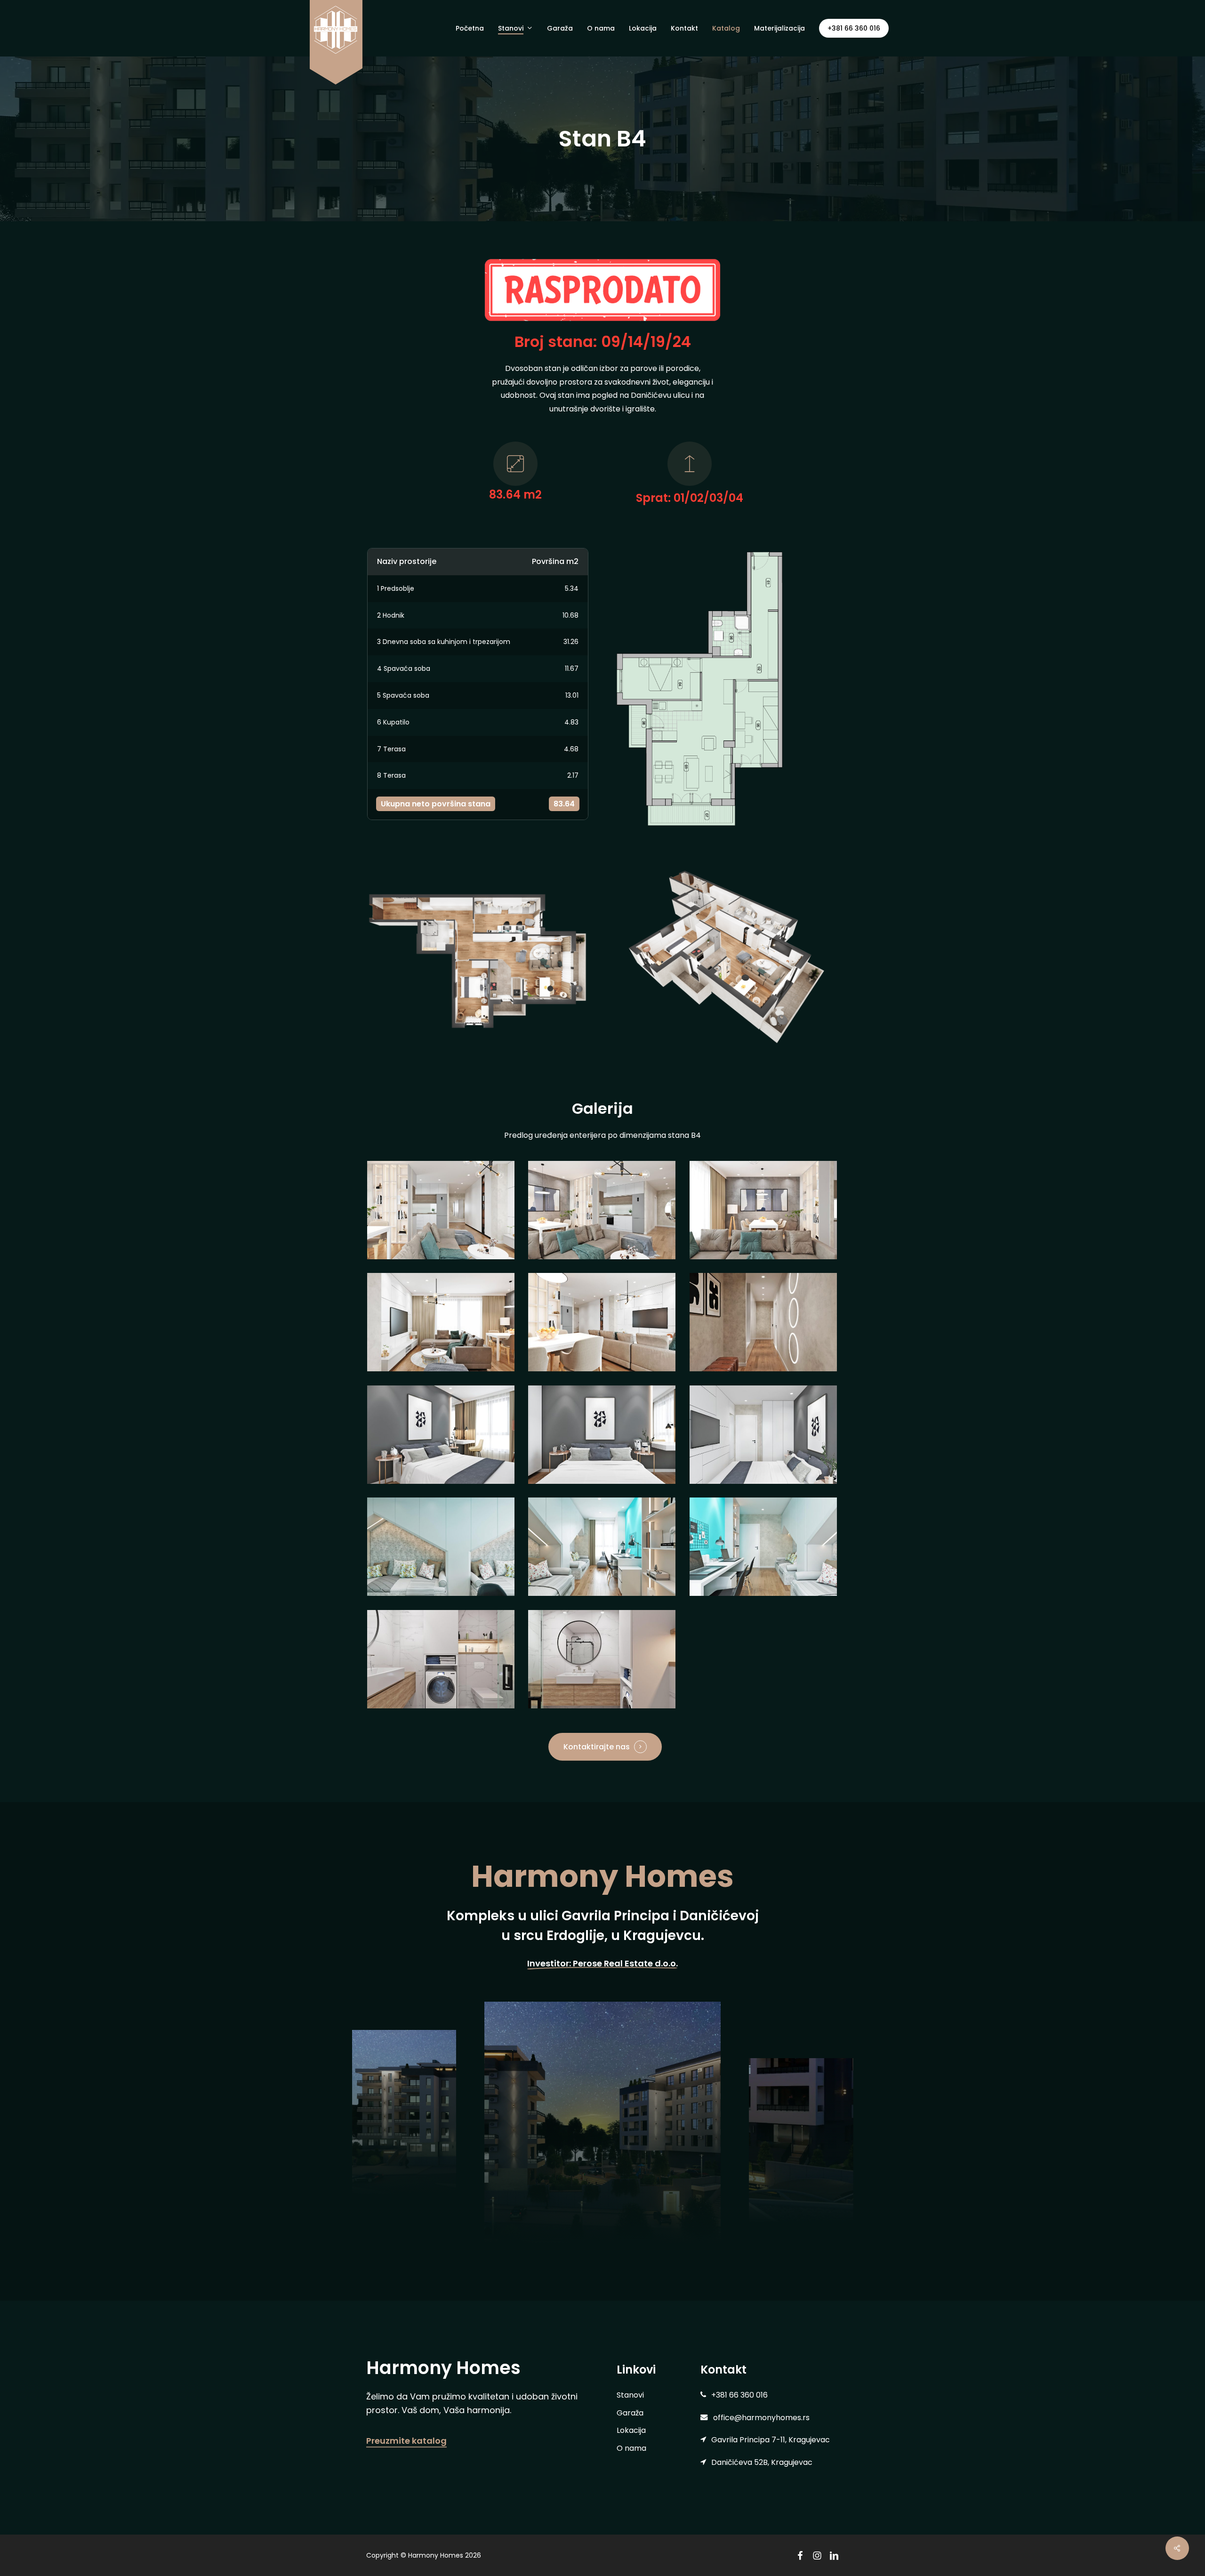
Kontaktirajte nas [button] (597, 1747)
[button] (630, 2395)
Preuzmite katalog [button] (406, 2441)
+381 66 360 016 (854, 28)
